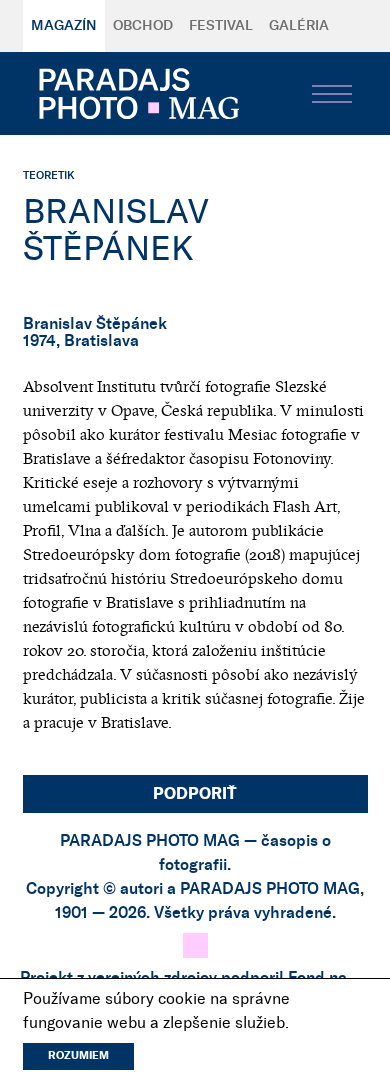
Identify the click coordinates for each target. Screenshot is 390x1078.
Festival (221, 26)
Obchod (143, 26)
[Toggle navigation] (332, 94)
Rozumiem (78, 1055)
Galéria (299, 26)
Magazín (64, 26)
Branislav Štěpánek (95, 324)
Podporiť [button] (195, 794)
